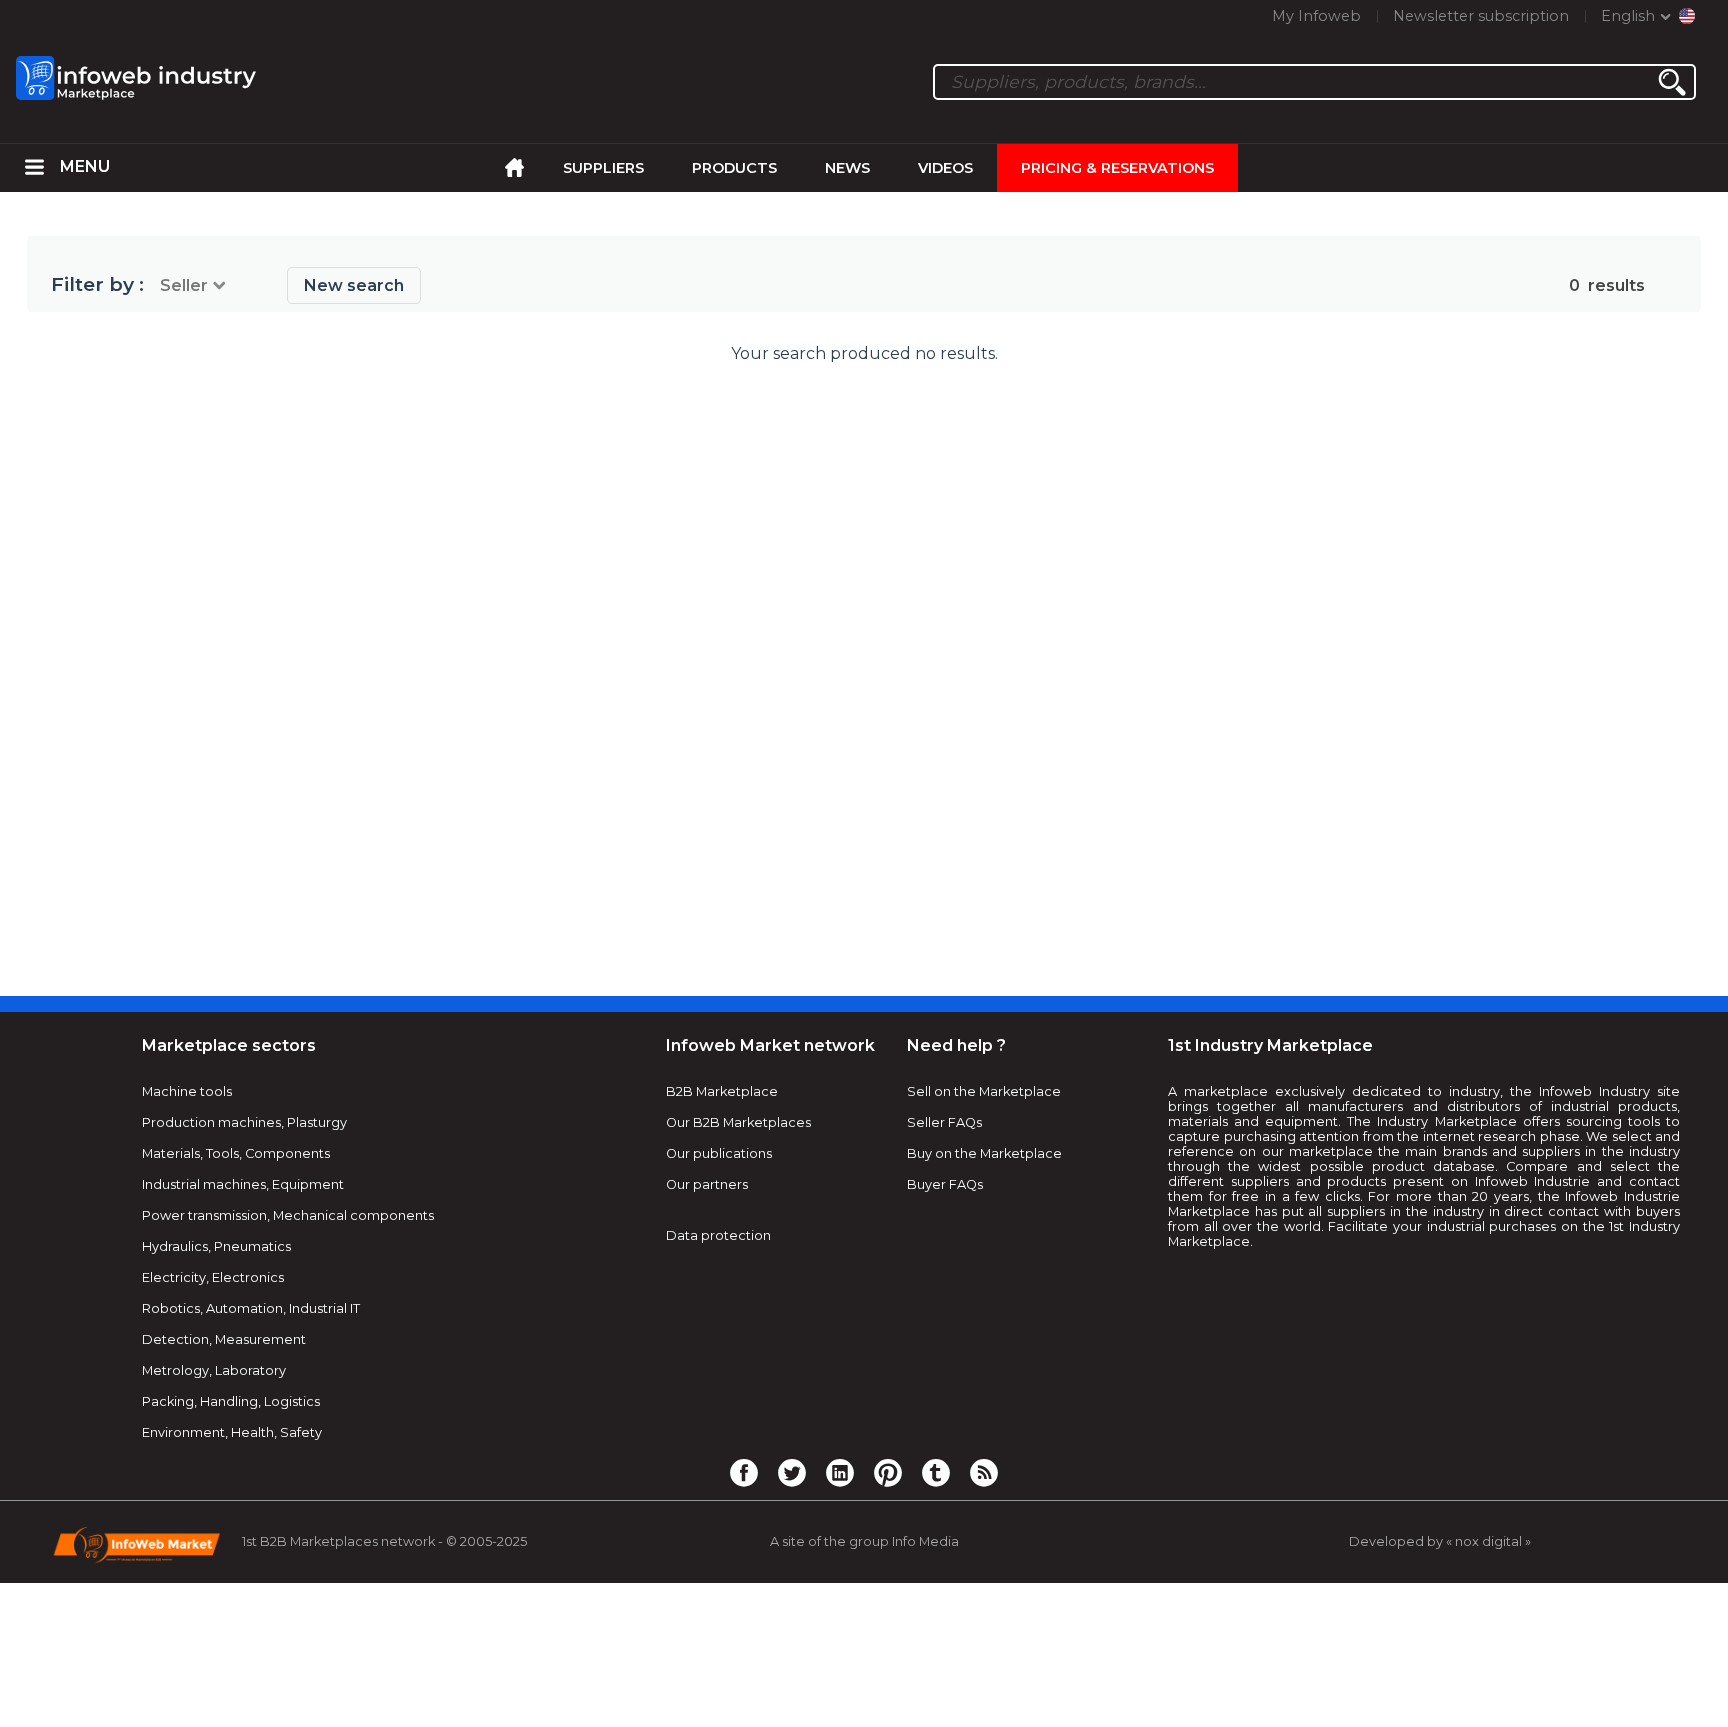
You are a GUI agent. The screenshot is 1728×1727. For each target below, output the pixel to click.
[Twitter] (792, 1472)
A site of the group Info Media (864, 1541)
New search (354, 285)
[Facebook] (744, 1472)
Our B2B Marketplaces (738, 1122)
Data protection (718, 1235)
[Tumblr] (936, 1472)
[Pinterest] (888, 1472)
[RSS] (984, 1472)
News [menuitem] (847, 168)
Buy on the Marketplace (984, 1153)
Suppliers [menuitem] (603, 168)
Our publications (719, 1153)
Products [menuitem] (734, 168)
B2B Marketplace (722, 1091)
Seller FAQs (944, 1122)
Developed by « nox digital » (1440, 1541)
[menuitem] (34, 168)
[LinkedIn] (840, 1472)
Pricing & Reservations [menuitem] (1117, 168)
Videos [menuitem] (945, 168)
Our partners (707, 1184)
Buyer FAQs (945, 1184)
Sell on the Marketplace (984, 1091)
